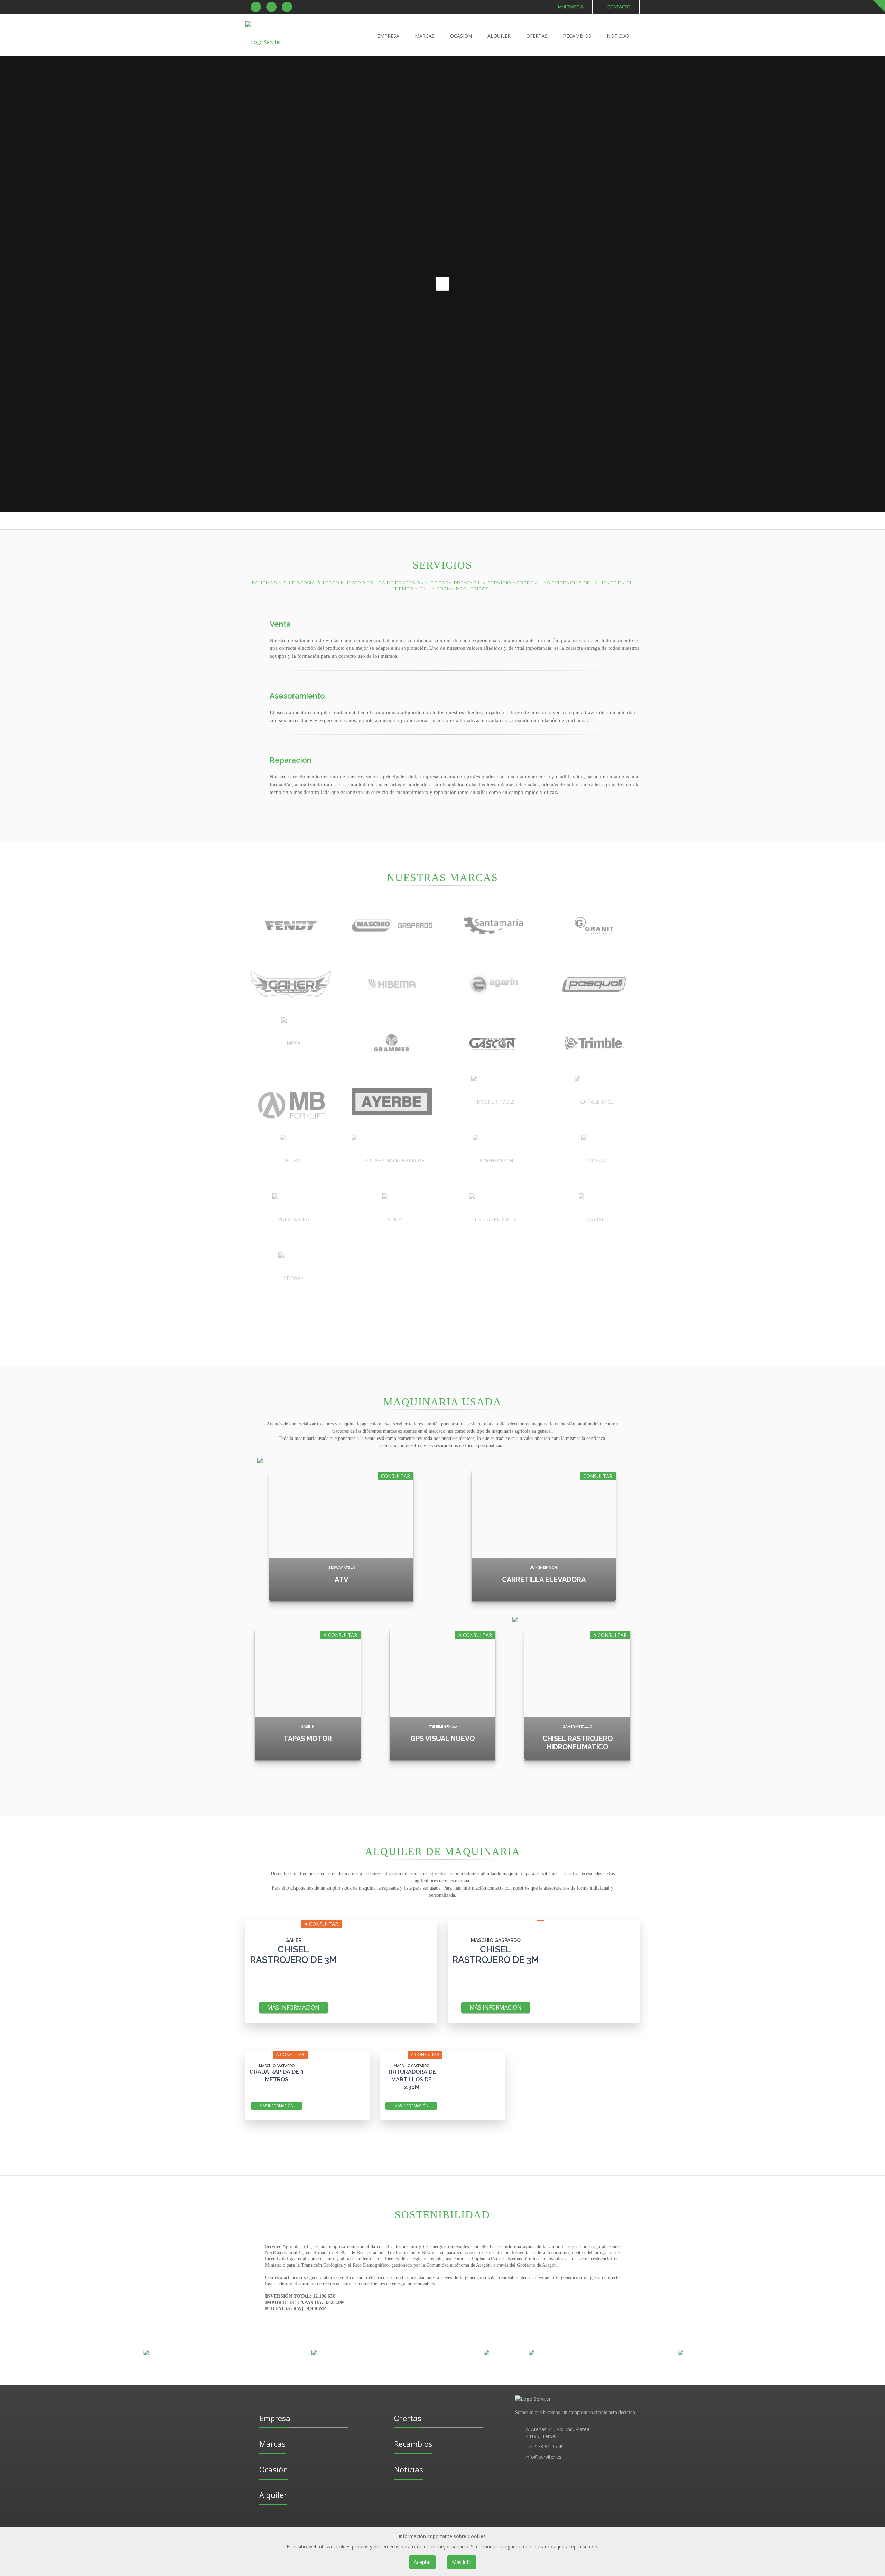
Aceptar (422, 2562)
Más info (462, 2562)
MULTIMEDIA (570, 7)
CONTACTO (618, 7)
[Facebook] (256, 7)
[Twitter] (271, 7)
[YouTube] (287, 7)
